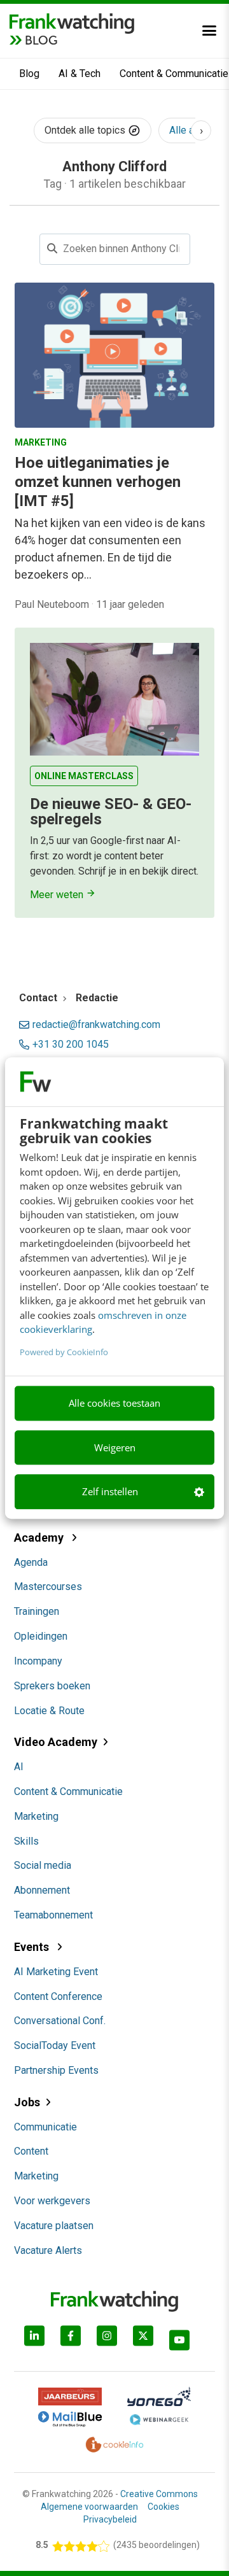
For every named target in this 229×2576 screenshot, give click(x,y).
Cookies (163, 2507)
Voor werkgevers (52, 2201)
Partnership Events (56, 2070)
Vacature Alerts (48, 2250)
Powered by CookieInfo (64, 1352)
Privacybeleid (110, 2519)
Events (33, 1947)
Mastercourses (48, 1587)
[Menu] (209, 31)
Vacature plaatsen (54, 2226)
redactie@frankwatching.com (96, 1025)
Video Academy (56, 1742)
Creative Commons (159, 2494)
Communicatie (45, 2127)
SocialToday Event (55, 2045)
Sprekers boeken (52, 1686)
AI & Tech (80, 74)
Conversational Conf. (60, 2021)
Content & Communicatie (68, 1791)
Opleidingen (41, 1636)
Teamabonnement (53, 1915)
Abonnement (42, 1890)
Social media (43, 1865)
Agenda (31, 1562)
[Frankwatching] (72, 22)
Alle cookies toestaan (114, 1404)
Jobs (27, 2102)
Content (31, 2151)
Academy (40, 1538)
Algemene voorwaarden (89, 2507)
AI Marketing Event (56, 1972)
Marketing (36, 1816)
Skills (26, 1841)
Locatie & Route (49, 1711)
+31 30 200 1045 (71, 1045)
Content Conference (58, 1996)
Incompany (38, 1661)
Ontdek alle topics (86, 130)
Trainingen (37, 1611)
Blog (29, 74)
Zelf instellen (110, 1492)
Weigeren (115, 1447)
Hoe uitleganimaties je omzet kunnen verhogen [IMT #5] (98, 482)
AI (19, 1767)
